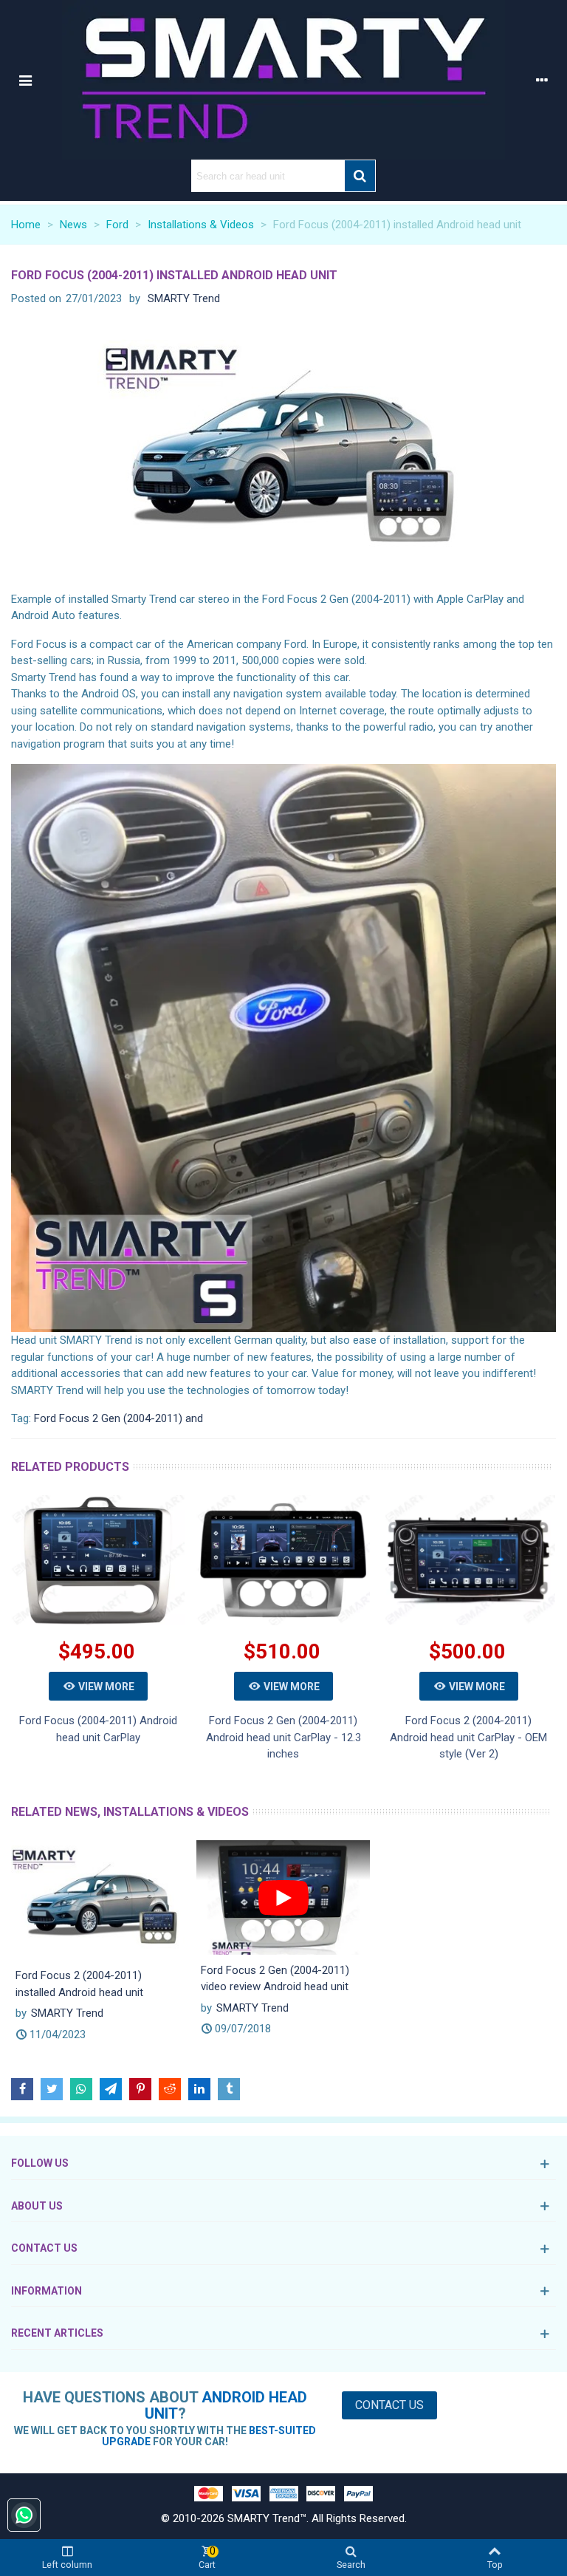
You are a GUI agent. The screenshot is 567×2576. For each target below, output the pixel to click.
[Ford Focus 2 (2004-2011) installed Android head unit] (98, 1899)
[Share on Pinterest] (140, 2089)
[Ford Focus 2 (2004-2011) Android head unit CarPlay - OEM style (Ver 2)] (468, 1560)
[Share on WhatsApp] (81, 2089)
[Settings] (542, 80)
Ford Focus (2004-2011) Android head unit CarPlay (98, 1729)
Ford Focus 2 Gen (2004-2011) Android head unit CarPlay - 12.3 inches (283, 1737)
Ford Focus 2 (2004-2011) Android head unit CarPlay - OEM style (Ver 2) (468, 1737)
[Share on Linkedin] (199, 2089)
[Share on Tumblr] (229, 2089)
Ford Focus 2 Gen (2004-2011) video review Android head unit (275, 1979)
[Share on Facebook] (22, 2089)
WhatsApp (24, 2515)
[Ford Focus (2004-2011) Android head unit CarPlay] (98, 1560)
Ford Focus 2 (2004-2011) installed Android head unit (79, 1984)
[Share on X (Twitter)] (52, 2089)
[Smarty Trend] (283, 80)
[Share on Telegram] (111, 2089)
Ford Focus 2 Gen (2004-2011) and (118, 1418)
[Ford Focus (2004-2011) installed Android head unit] (284, 452)
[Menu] (25, 80)
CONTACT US (44, 2248)
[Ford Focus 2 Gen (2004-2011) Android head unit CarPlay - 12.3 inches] (283, 1560)
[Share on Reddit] (170, 2089)
